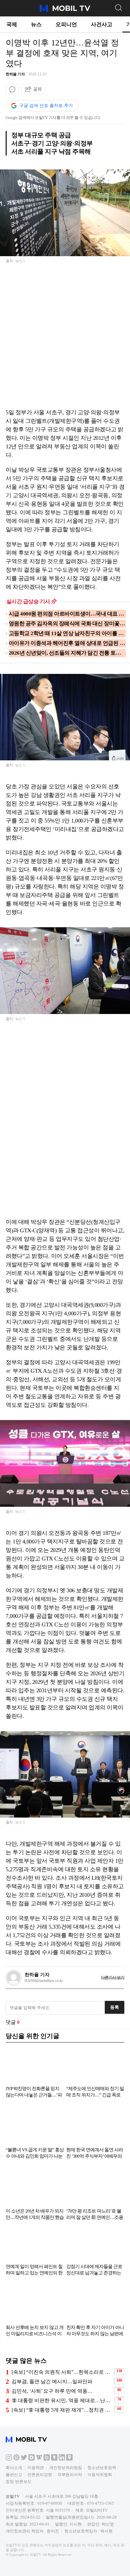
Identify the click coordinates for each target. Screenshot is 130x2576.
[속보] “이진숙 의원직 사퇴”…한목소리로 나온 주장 (62, 2372)
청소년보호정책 (102, 2468)
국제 (12, 24)
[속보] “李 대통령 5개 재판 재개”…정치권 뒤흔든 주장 (62, 2410)
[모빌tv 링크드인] (62, 2459)
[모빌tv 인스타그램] (9, 2459)
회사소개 (14, 2468)
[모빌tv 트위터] (24, 2459)
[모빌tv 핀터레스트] (16, 2459)
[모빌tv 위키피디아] (39, 2459)
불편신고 (14, 2475)
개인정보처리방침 (66, 2468)
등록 (115, 2007)
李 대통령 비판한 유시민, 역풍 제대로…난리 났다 (62, 2400)
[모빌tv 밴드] (47, 2459)
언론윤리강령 (40, 2475)
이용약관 (36, 2468)
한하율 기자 (15, 74)
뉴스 (36, 24)
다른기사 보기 (113, 1977)
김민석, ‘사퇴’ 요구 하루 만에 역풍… (52, 2391)
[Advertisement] (65, 340)
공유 (38, 89)
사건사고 (102, 24)
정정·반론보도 (19, 2482)
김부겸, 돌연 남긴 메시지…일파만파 (52, 2381)
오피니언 (66, 24)
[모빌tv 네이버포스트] (69, 2459)
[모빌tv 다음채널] (32, 2459)
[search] (118, 7)
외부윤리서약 (70, 2475)
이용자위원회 (100, 2475)
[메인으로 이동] (65, 11)
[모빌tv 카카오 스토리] (54, 2459)
